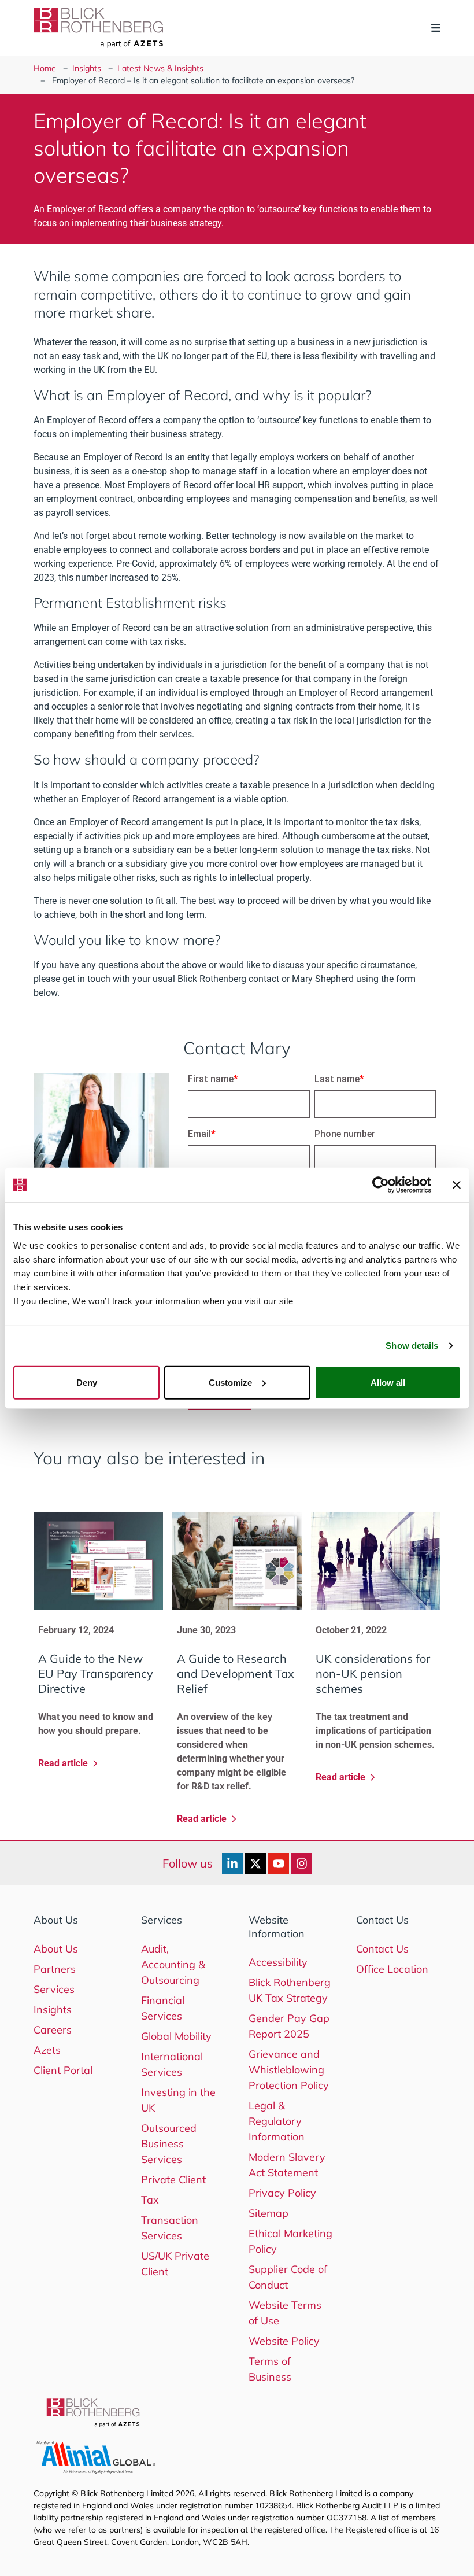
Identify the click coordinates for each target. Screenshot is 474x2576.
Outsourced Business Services (169, 2144)
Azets (47, 2050)
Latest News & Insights (160, 68)
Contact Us (382, 1949)
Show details (412, 1346)
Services (54, 1989)
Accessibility (278, 1962)
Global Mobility (176, 2036)
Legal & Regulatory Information (277, 2121)
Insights (87, 68)
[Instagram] (302, 1863)
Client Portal (63, 2070)
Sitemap (269, 2213)
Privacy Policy (282, 2193)
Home (45, 68)
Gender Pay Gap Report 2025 (289, 2026)
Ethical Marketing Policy (290, 2241)
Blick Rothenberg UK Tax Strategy (290, 1990)
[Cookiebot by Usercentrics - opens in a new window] (381, 1185)
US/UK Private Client (175, 2264)
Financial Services (163, 2008)
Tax (150, 2200)
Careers (53, 2030)
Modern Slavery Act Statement (287, 2165)
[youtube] (279, 1863)
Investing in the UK (178, 2100)
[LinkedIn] (232, 1863)
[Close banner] (457, 1185)
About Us (56, 1949)
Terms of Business (270, 2369)
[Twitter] (255, 1863)
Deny (87, 1382)
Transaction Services (170, 2228)
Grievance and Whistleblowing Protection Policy (289, 2070)
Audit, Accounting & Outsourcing (173, 1964)
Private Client (173, 2180)
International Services (172, 2064)
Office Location (392, 1969)
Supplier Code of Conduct (288, 2277)
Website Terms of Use (285, 2313)
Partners (55, 1969)
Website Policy (284, 2341)
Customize (230, 1382)
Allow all (388, 1382)
